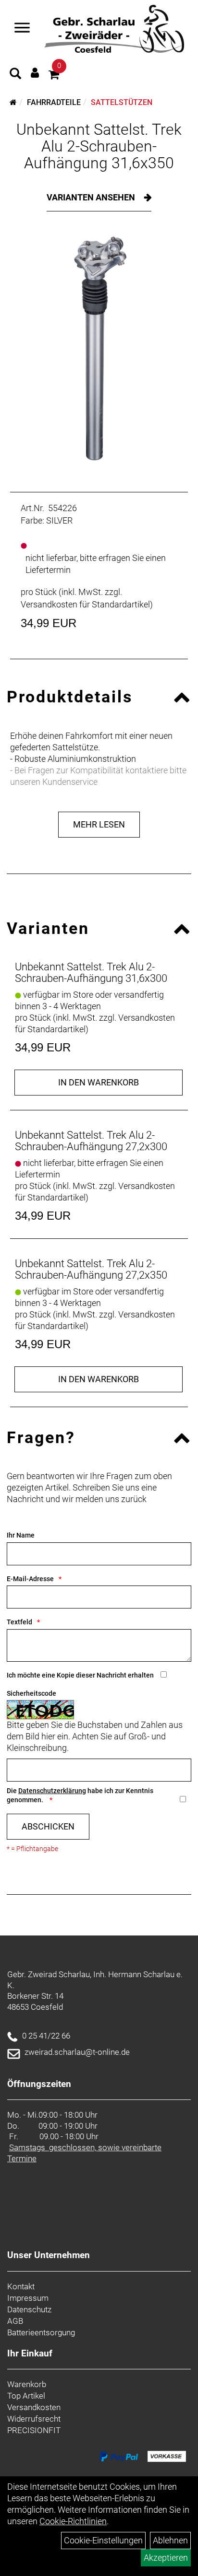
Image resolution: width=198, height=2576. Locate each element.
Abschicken (48, 1826)
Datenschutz (29, 2309)
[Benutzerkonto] (35, 73)
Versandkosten (34, 2407)
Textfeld (19, 1622)
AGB (15, 2321)
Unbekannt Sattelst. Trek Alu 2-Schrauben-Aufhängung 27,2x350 (91, 1269)
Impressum (28, 2298)
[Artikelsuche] (15, 75)
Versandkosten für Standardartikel (85, 604)
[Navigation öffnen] (22, 29)
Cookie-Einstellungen (103, 2540)
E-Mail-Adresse (30, 1579)
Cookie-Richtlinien (73, 2521)
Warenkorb (27, 2384)
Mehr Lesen (99, 824)
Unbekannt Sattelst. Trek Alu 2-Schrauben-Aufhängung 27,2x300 (91, 1141)
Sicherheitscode (31, 1693)
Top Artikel (26, 2396)
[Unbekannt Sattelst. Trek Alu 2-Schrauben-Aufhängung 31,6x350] (99, 349)
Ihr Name (21, 1535)
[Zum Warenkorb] (54, 76)
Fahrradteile (54, 102)
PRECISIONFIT (34, 2430)
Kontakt (21, 2286)
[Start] (13, 102)
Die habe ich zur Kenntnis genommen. (80, 1795)
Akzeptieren (166, 2558)
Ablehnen (170, 2540)
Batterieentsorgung (41, 2332)
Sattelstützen (122, 102)
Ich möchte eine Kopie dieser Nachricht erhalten (80, 1675)
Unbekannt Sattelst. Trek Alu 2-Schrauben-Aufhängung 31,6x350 (99, 146)
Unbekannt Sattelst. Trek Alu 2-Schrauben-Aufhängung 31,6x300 (91, 973)
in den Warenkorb (99, 1082)
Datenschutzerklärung (52, 1791)
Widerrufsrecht (34, 2419)
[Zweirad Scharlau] (114, 29)
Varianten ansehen (92, 197)
